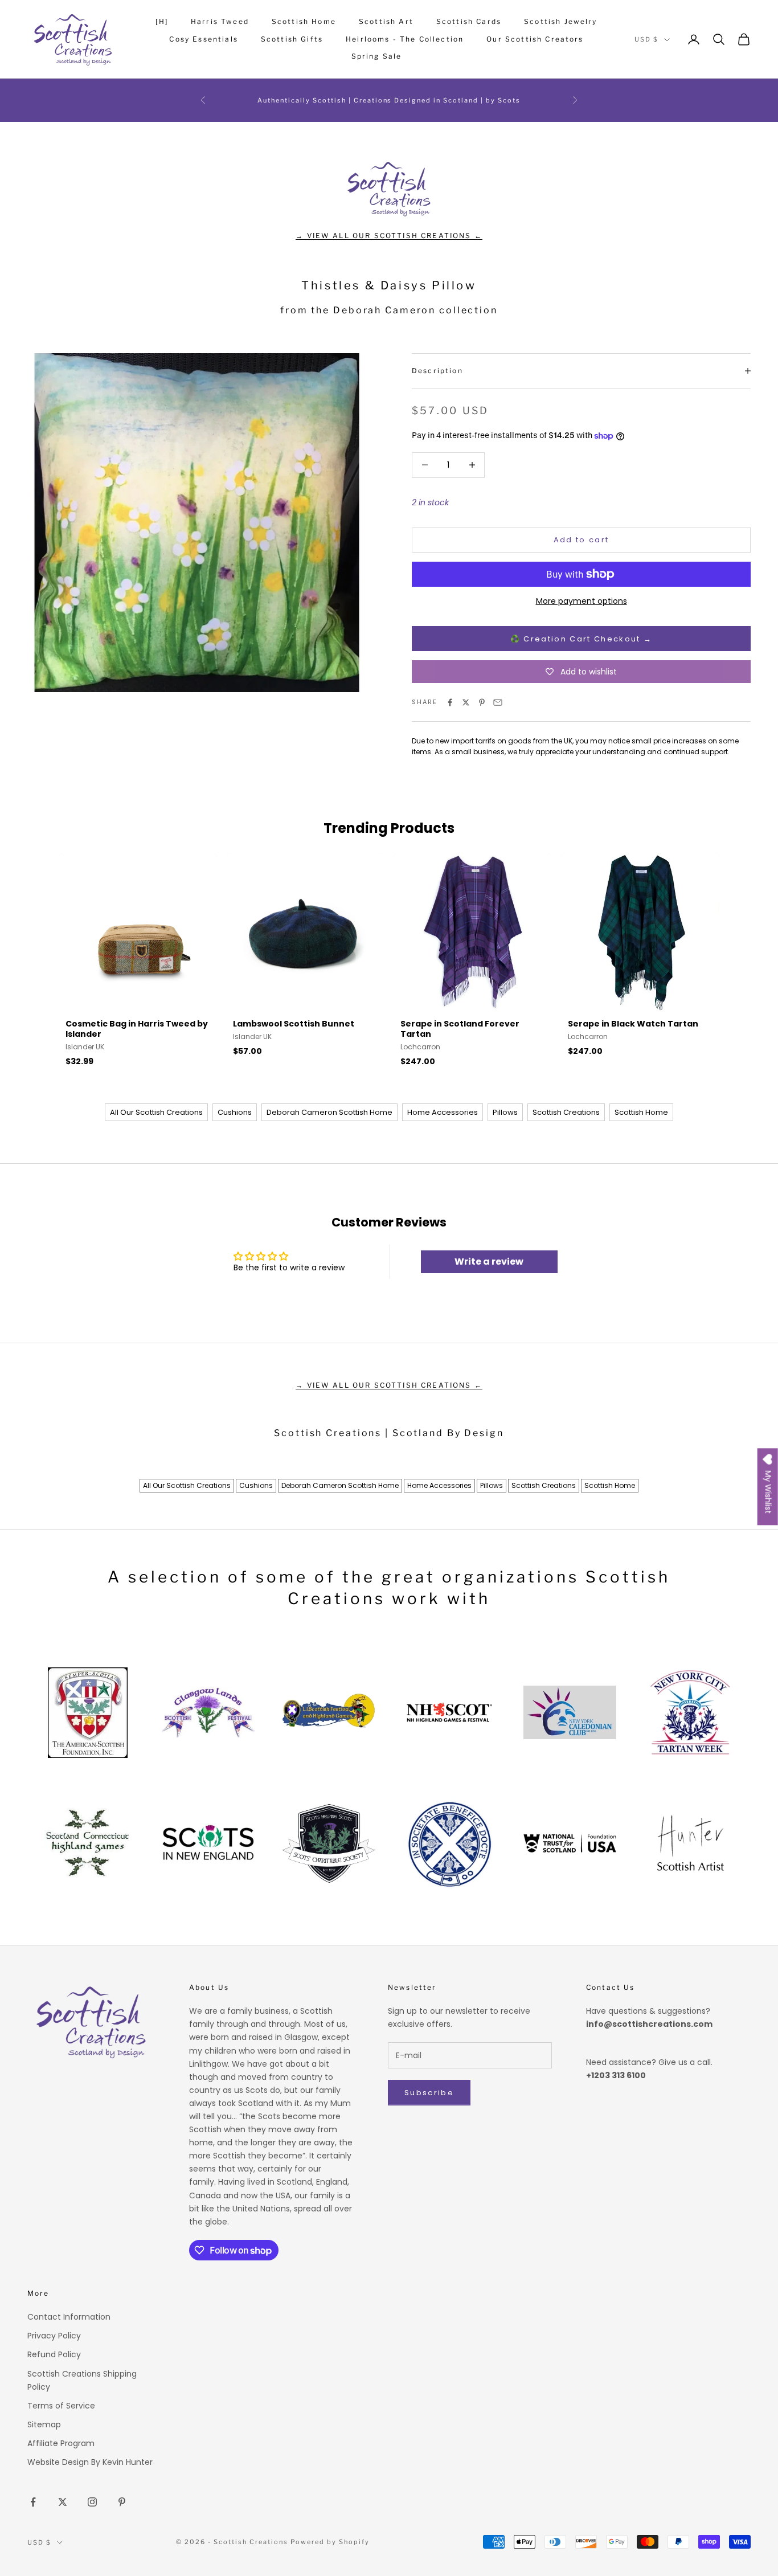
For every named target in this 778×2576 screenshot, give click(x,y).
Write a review (489, 1262)
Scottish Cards (469, 21)
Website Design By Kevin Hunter (90, 2462)
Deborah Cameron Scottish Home (329, 1112)
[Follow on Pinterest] (122, 2502)
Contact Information (69, 2317)
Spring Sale (377, 56)
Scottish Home (304, 21)
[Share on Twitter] (466, 702)
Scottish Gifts (292, 39)
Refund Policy (54, 2354)
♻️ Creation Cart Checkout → (582, 639)
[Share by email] (498, 702)
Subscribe (429, 2093)
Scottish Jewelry (561, 21)
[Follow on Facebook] (33, 2502)
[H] (161, 21)
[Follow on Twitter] (63, 2502)
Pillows (505, 1112)
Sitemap (44, 2424)
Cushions (235, 1112)
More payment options (582, 601)
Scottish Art (386, 21)
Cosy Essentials (203, 39)
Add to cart (582, 540)
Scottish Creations (566, 1112)
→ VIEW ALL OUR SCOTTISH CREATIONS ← (389, 236)
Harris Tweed (220, 21)
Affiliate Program (61, 2443)
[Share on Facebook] (450, 702)
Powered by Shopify (330, 2542)
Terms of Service (61, 2406)
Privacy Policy (54, 2336)
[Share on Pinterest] (482, 702)
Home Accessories (443, 1112)
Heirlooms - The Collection (405, 39)
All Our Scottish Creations (156, 1112)
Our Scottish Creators (535, 39)
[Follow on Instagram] (92, 2502)
